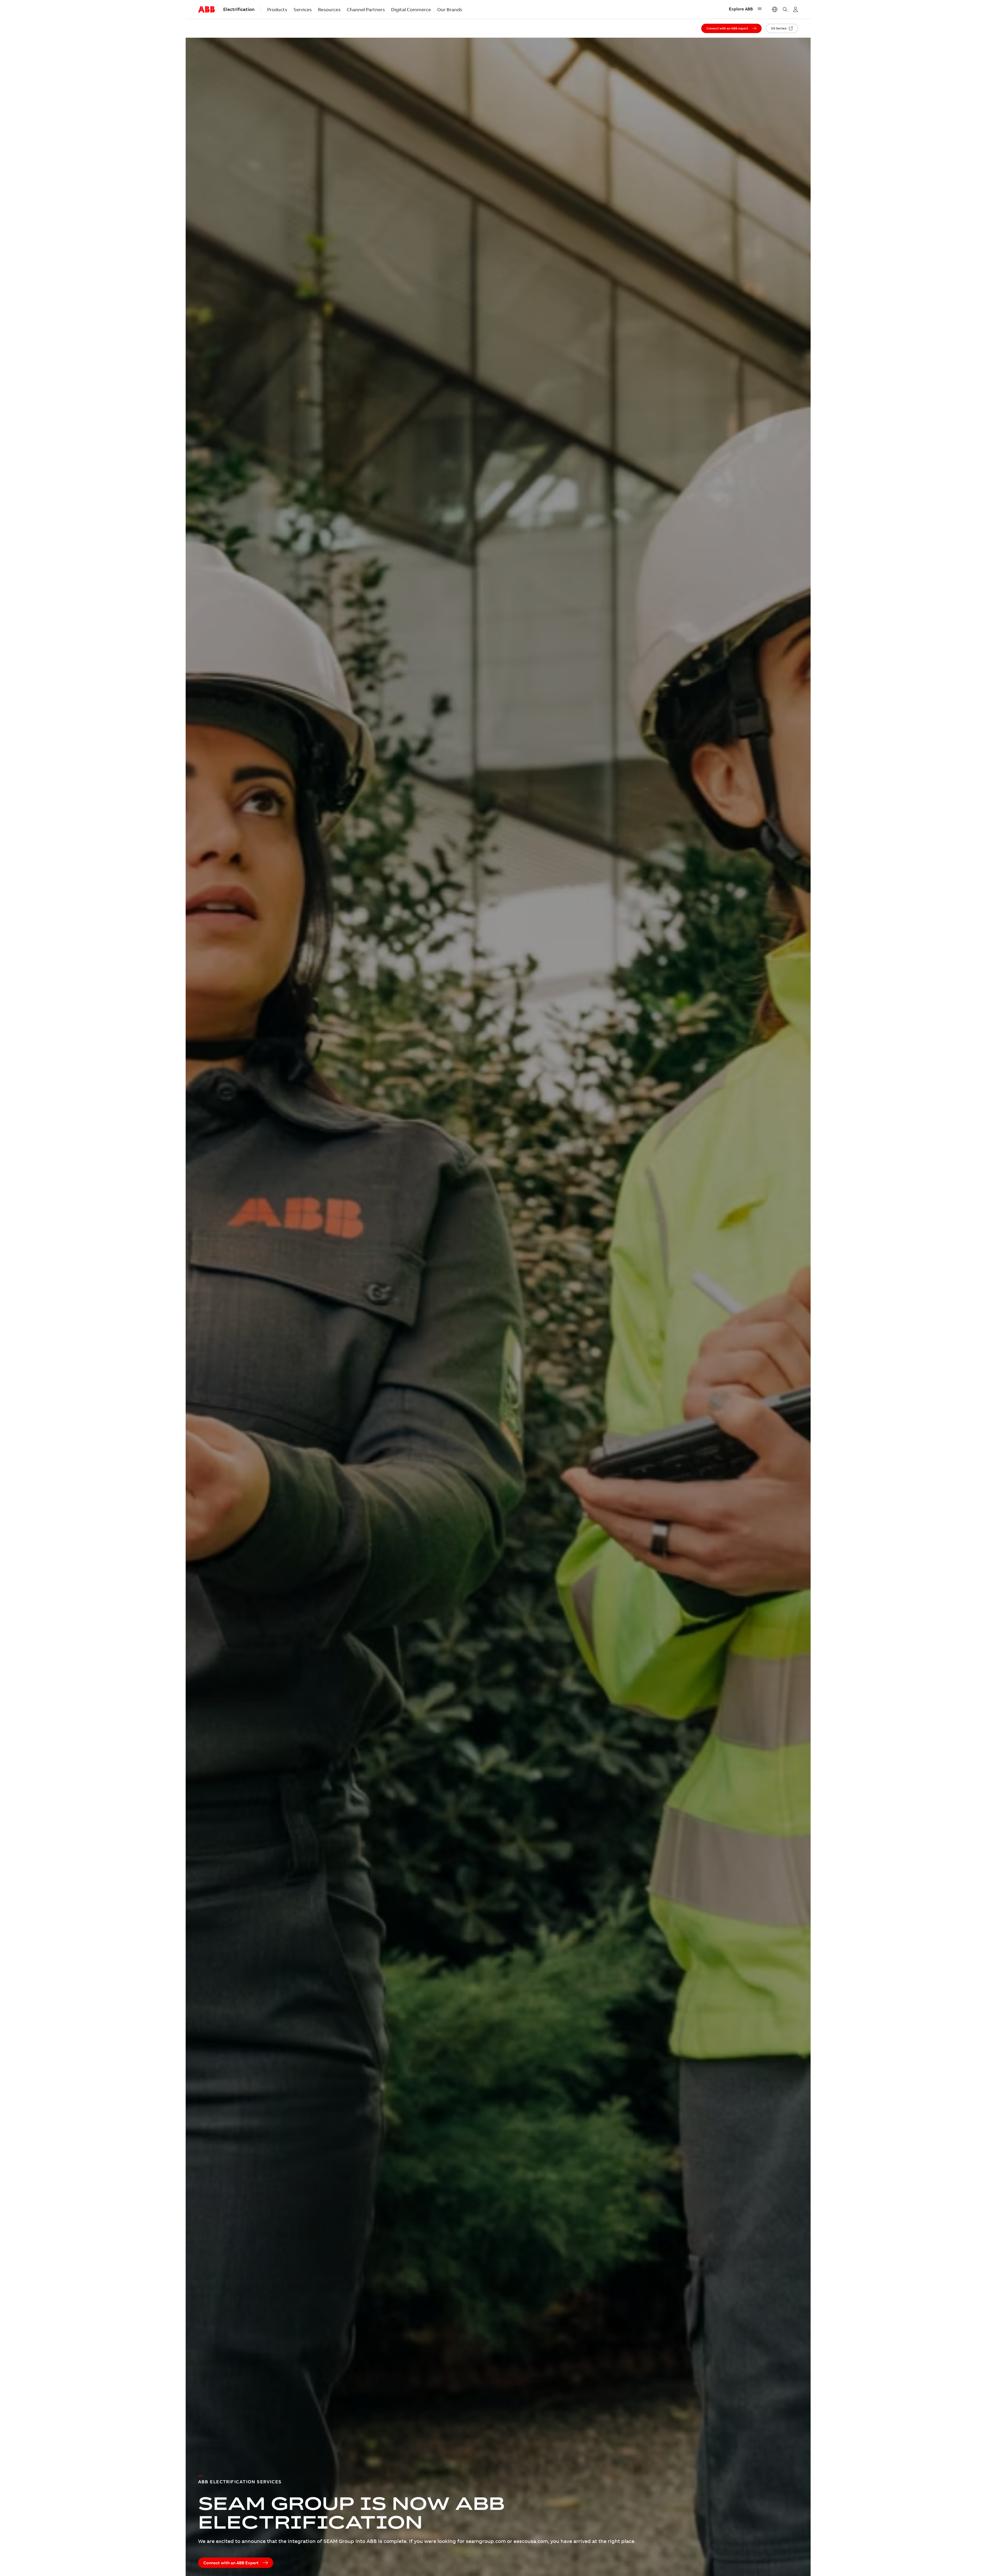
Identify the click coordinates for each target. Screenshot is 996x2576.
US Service (779, 28)
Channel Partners (366, 10)
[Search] (785, 9)
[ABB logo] (206, 10)
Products (277, 10)
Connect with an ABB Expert (231, 2563)
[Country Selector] (775, 9)
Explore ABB (741, 9)
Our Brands (450, 10)
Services (303, 10)
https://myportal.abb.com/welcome (795, 9)
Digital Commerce (411, 10)
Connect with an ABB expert (727, 28)
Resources (329, 10)
